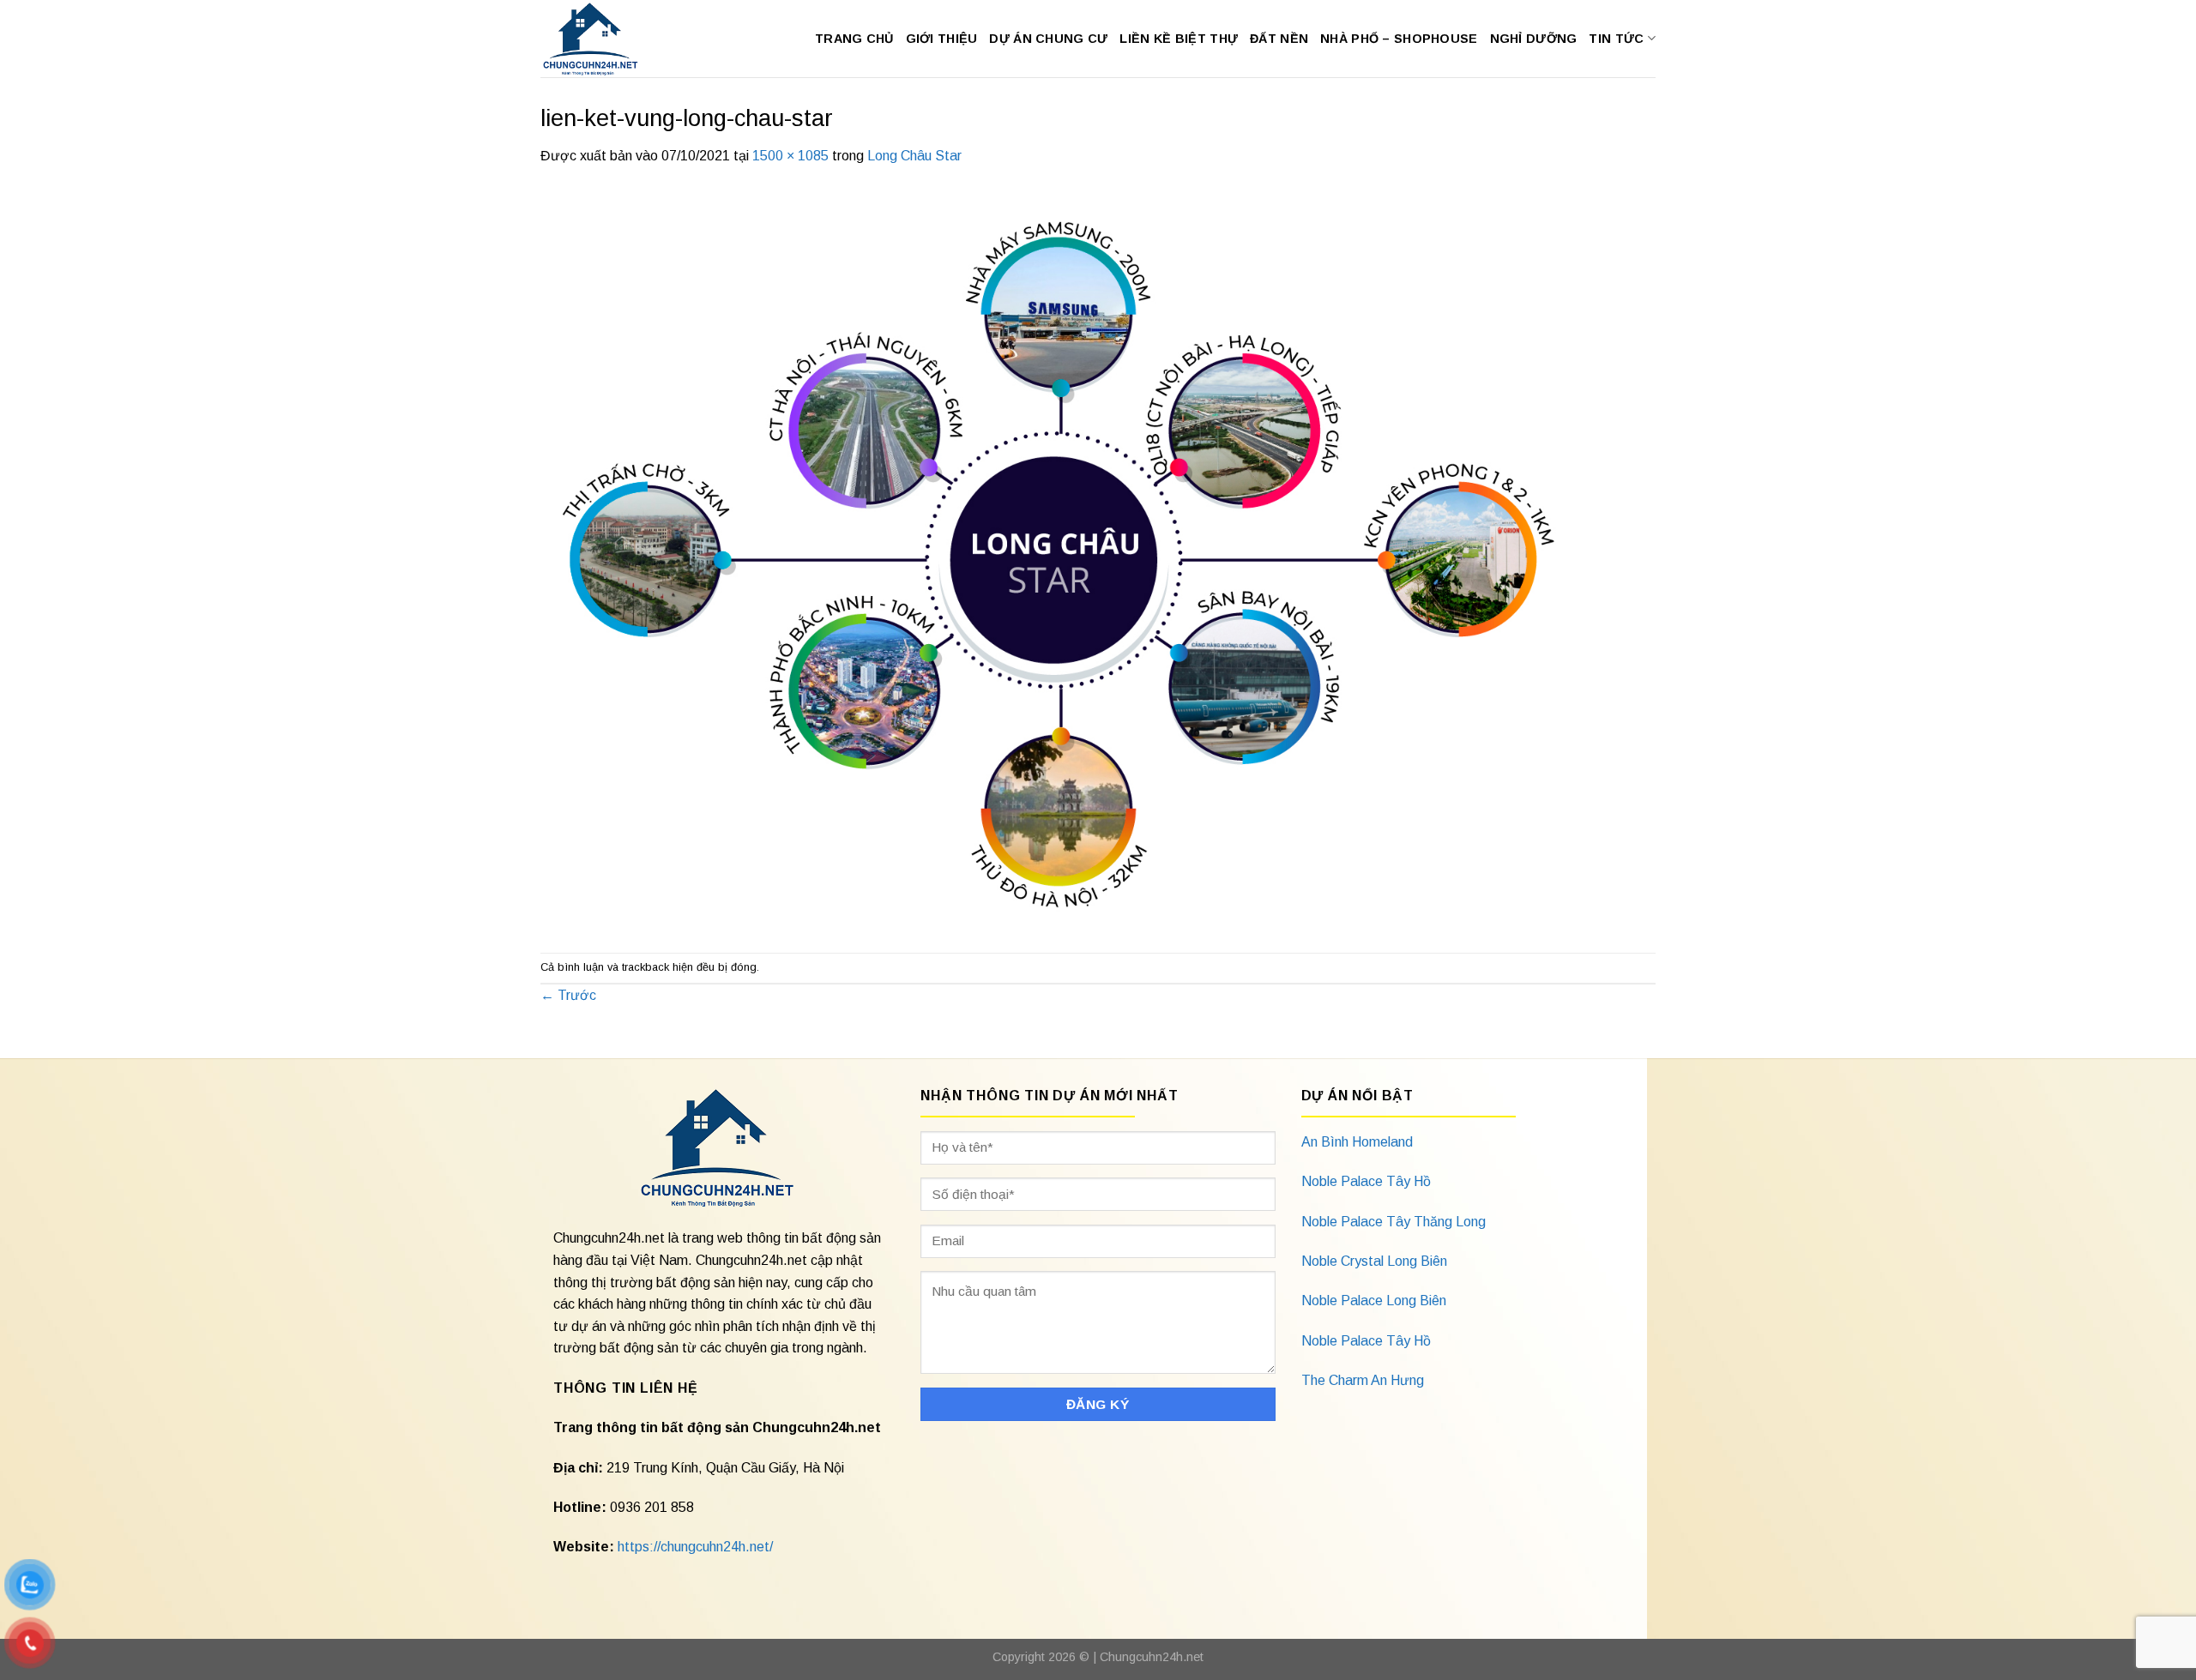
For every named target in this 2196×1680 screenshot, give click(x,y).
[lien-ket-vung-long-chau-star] (1055, 559)
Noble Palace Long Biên (1374, 1301)
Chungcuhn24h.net (1152, 1657)
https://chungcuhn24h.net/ (695, 1547)
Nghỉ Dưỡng (1534, 39)
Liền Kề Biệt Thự (1179, 39)
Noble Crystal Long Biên (1374, 1261)
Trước (568, 995)
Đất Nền (1279, 39)
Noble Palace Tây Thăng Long (1394, 1222)
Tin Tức (1616, 39)
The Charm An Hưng (1363, 1380)
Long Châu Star (914, 156)
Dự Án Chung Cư (1048, 39)
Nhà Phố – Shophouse (1399, 39)
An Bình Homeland (1357, 1142)
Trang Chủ (854, 39)
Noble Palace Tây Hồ (1366, 1181)
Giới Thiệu (942, 39)
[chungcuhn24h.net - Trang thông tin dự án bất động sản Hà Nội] (599, 39)
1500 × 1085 (790, 156)
